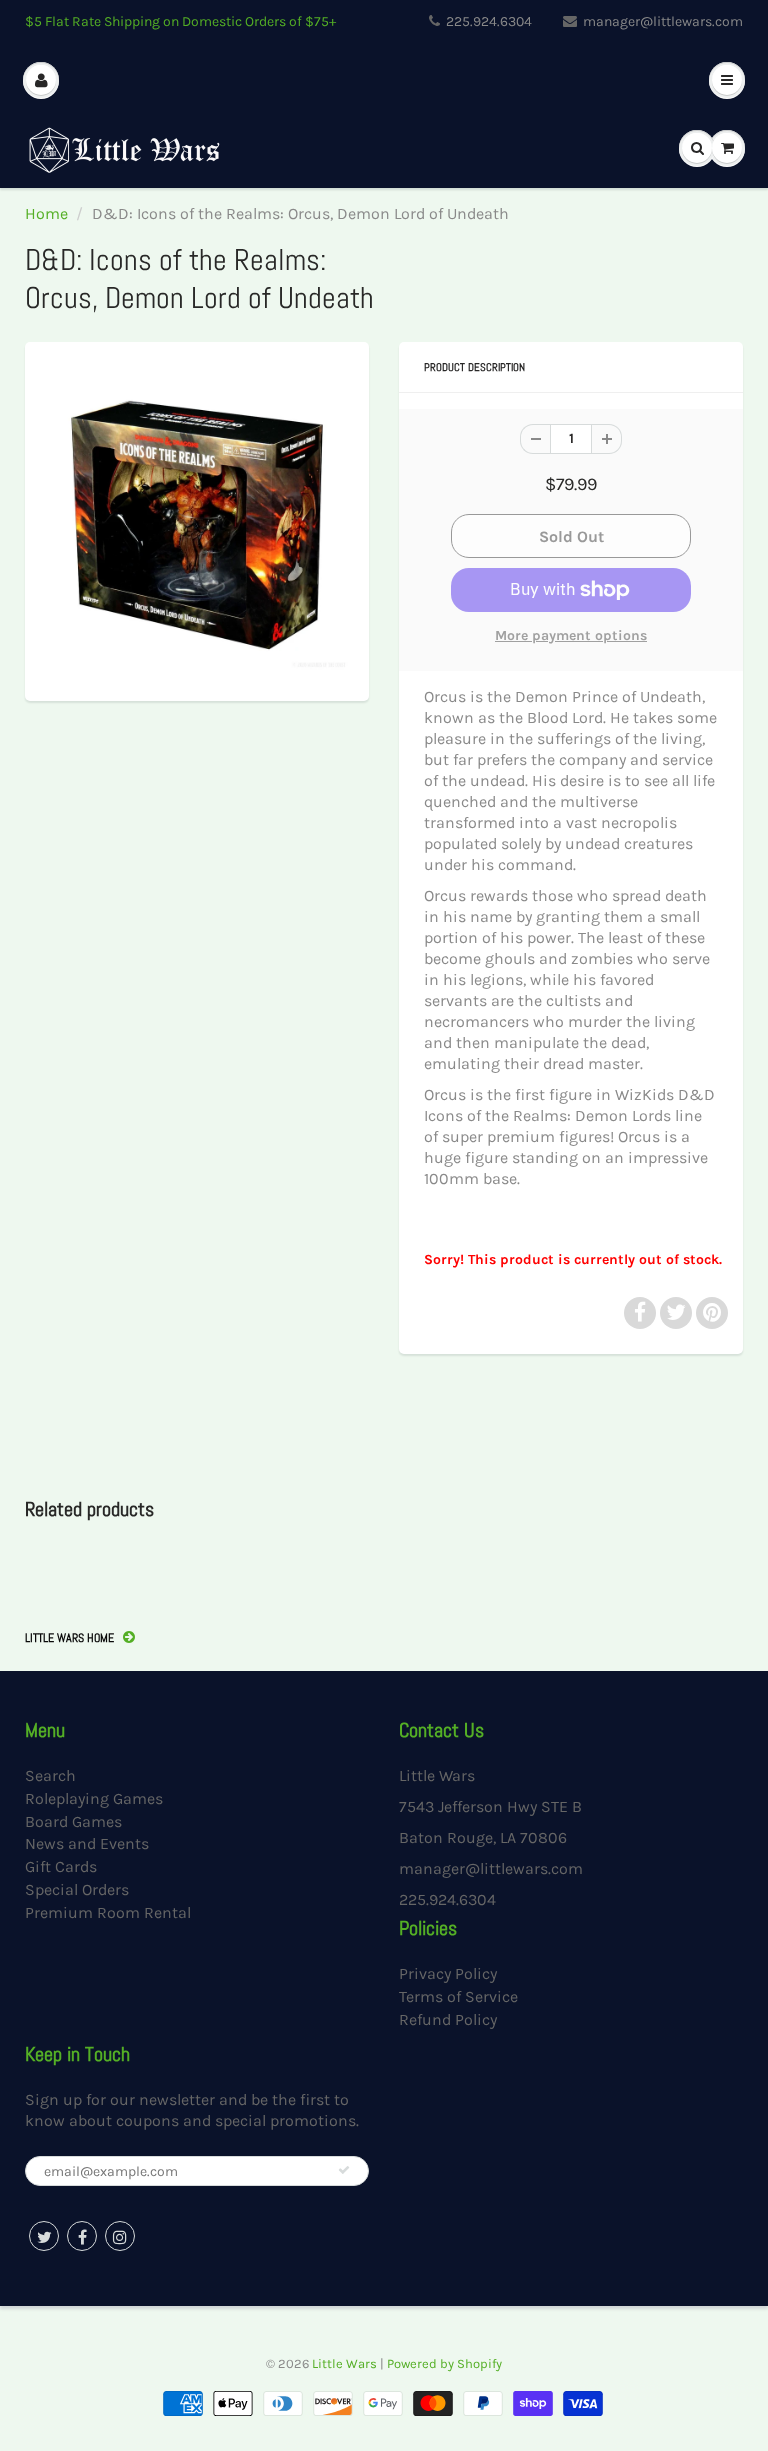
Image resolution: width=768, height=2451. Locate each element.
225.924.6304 (489, 21)
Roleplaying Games (94, 1798)
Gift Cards (61, 1866)
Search (50, 1775)
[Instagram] (120, 2236)
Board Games (73, 1821)
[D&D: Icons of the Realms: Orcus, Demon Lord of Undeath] (197, 519)
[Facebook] (82, 2236)
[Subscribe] (344, 2170)
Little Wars (344, 2363)
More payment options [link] (571, 635)
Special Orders (77, 1889)
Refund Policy (448, 2019)
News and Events (87, 1843)
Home (46, 213)
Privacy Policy (448, 1973)
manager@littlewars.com (663, 21)
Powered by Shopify (444, 2363)
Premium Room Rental (108, 1912)
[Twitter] (44, 2236)
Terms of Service (458, 1996)
